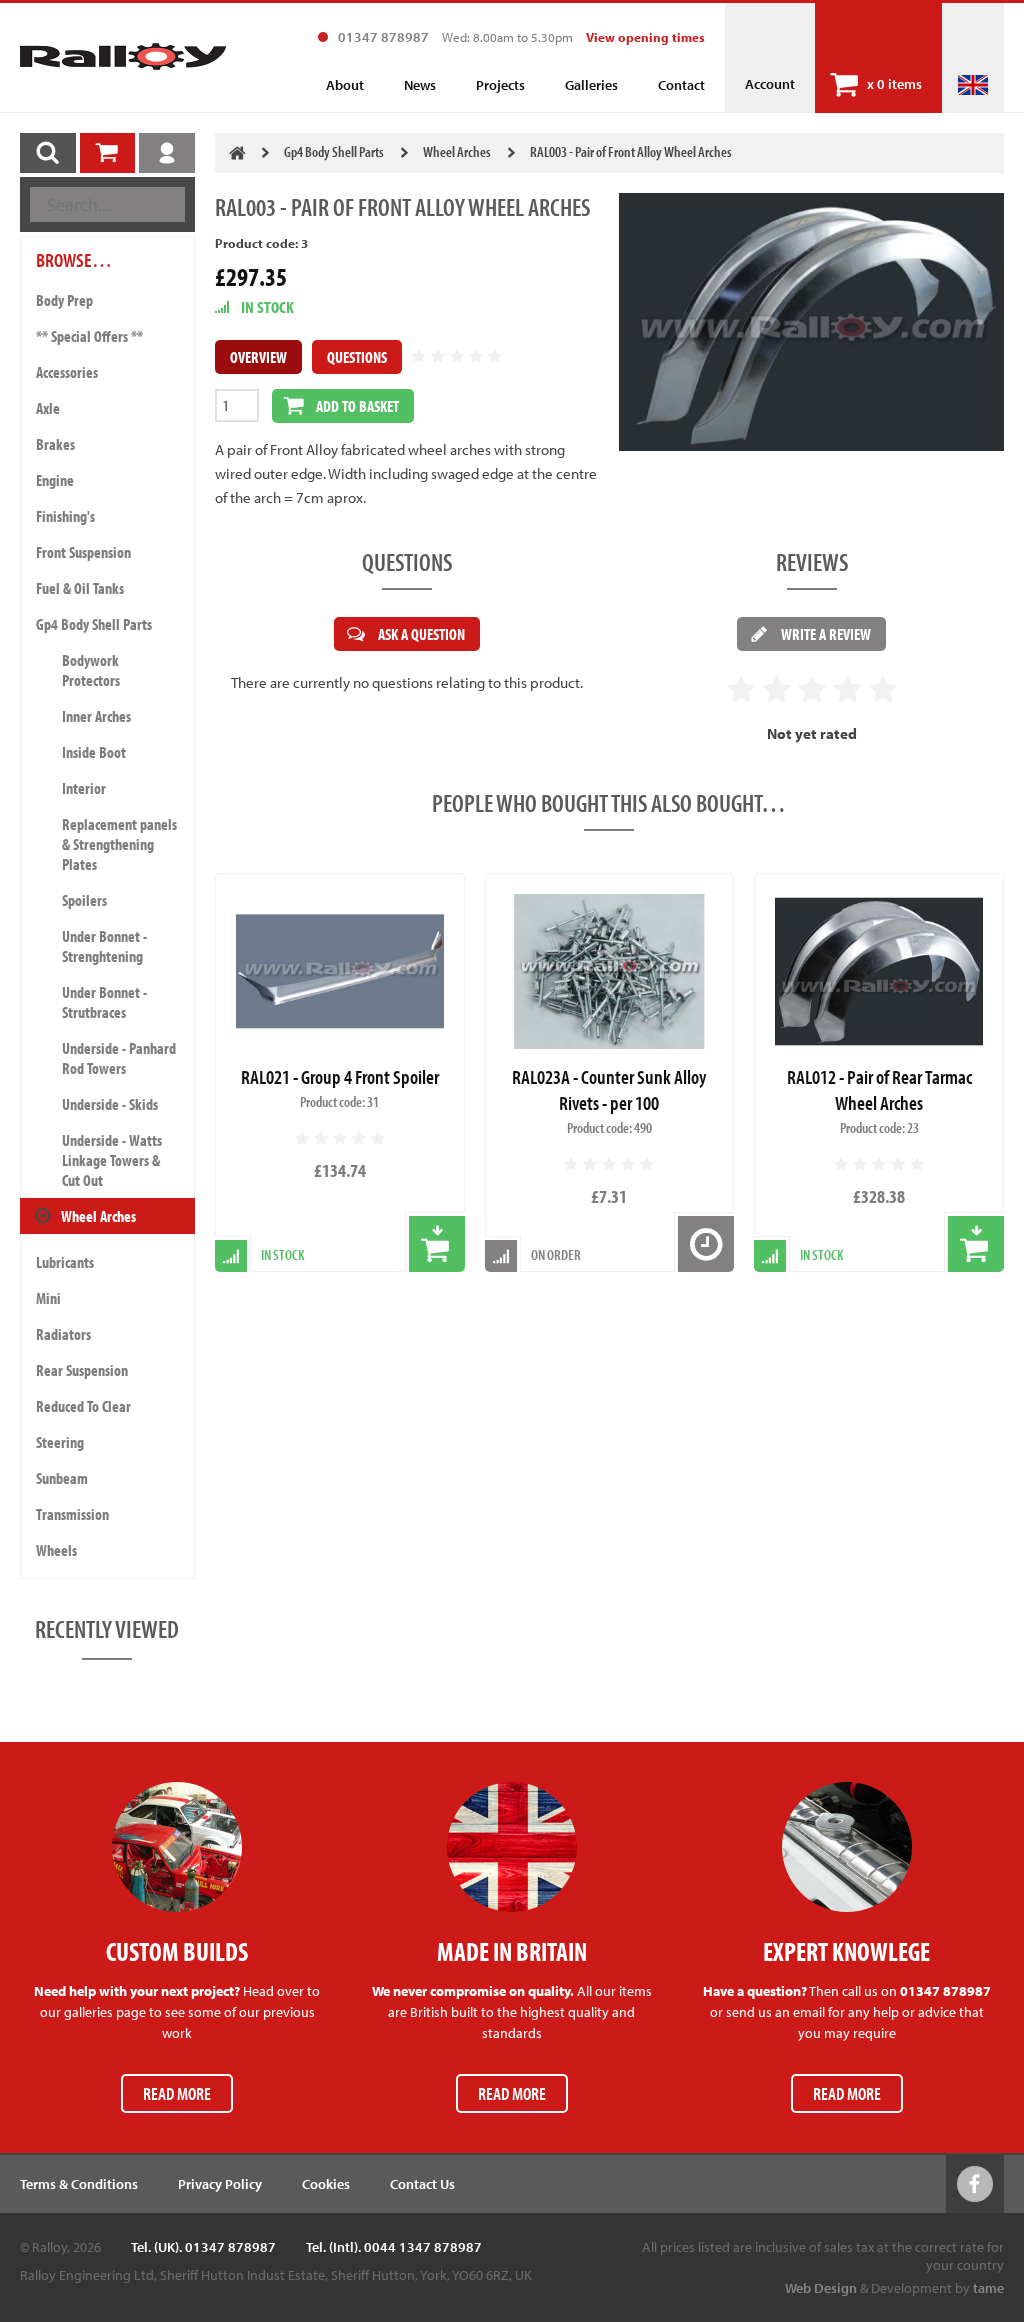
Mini (48, 1298)
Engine (55, 480)
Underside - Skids (110, 1104)
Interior (84, 788)
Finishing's (65, 516)
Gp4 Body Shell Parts (94, 624)
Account (770, 84)
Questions (357, 357)
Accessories (67, 372)
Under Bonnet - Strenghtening (104, 946)
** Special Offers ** (89, 336)
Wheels (56, 1550)
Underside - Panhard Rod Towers (119, 1058)
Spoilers (84, 900)
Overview (258, 357)
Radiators (63, 1334)
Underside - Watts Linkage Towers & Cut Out (112, 1160)
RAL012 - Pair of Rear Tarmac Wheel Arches (879, 1089)
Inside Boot (94, 752)
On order (556, 1254)
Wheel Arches (98, 1216)
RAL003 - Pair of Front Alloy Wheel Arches (631, 151)
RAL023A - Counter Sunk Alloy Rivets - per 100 (609, 1089)
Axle (48, 408)
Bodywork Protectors (91, 670)
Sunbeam (62, 1478)
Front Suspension (83, 552)
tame (988, 2288)
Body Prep (64, 300)
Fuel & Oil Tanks (80, 588)
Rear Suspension (82, 1370)
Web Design (821, 2288)
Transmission (72, 1514)
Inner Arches (96, 716)
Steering (60, 1442)
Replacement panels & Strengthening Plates (119, 844)
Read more (177, 2093)
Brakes (55, 444)
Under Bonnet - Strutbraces (104, 1002)
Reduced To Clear (83, 1406)
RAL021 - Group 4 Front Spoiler (340, 1076)
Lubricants (65, 1262)
